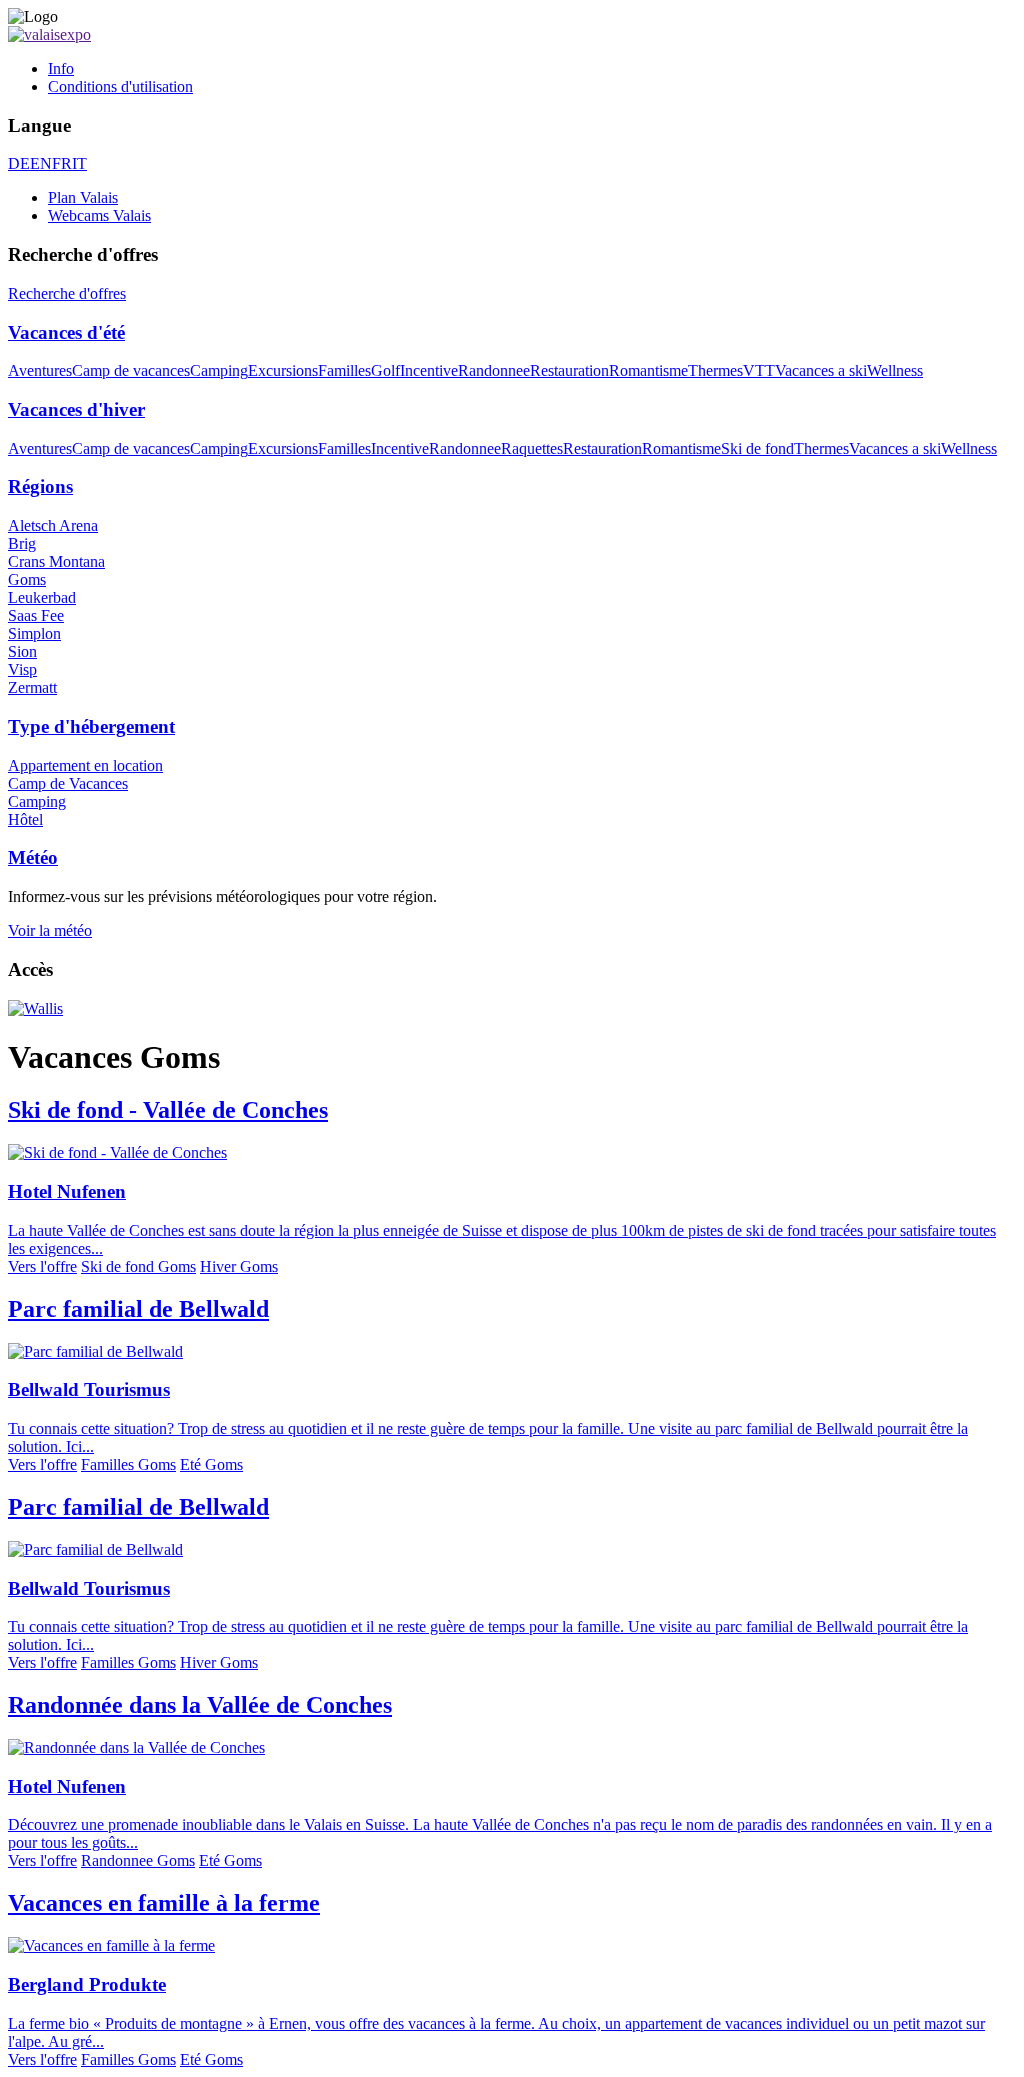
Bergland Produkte (87, 1984)
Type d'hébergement (91, 726)
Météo (33, 857)
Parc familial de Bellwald (138, 1309)
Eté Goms (211, 1464)
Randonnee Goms (138, 1860)
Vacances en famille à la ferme (164, 1903)
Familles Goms (128, 1464)
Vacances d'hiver (76, 409)
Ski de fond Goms (138, 1266)
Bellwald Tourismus (89, 1389)
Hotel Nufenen (67, 1191)
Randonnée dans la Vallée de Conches (200, 1705)
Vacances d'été (66, 332)
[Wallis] (35, 1008)
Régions (40, 486)
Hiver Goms (239, 1266)
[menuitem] (532, 69)
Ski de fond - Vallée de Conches (168, 1110)
